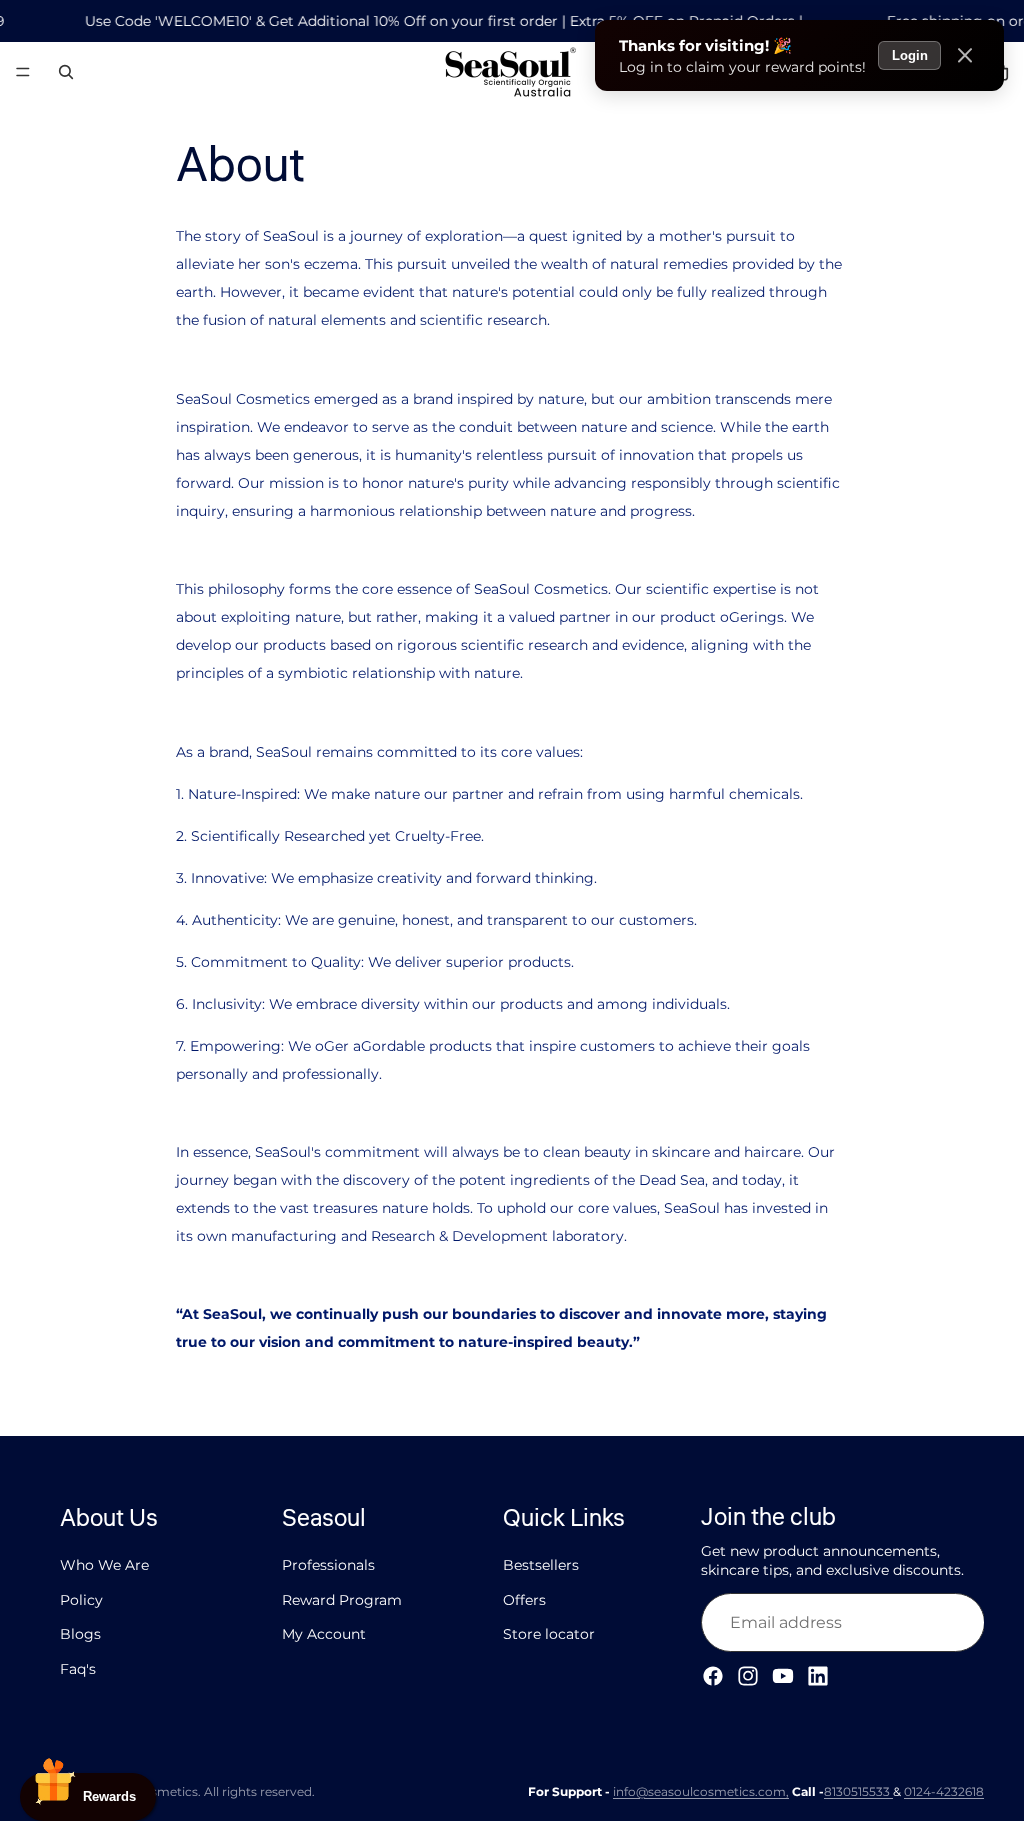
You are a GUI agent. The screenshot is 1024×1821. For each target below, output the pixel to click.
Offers (524, 1600)
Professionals (328, 1566)
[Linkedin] (818, 1677)
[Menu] (23, 73)
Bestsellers (541, 1566)
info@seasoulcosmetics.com (699, 1791)
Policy (81, 1600)
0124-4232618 (944, 1791)
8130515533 (858, 1791)
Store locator (549, 1635)
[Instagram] (748, 1677)
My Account (324, 1635)
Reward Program (342, 1600)
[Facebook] (713, 1677)
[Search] (66, 72)
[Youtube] (783, 1677)
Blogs (80, 1635)
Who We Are (104, 1566)
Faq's (78, 1669)
